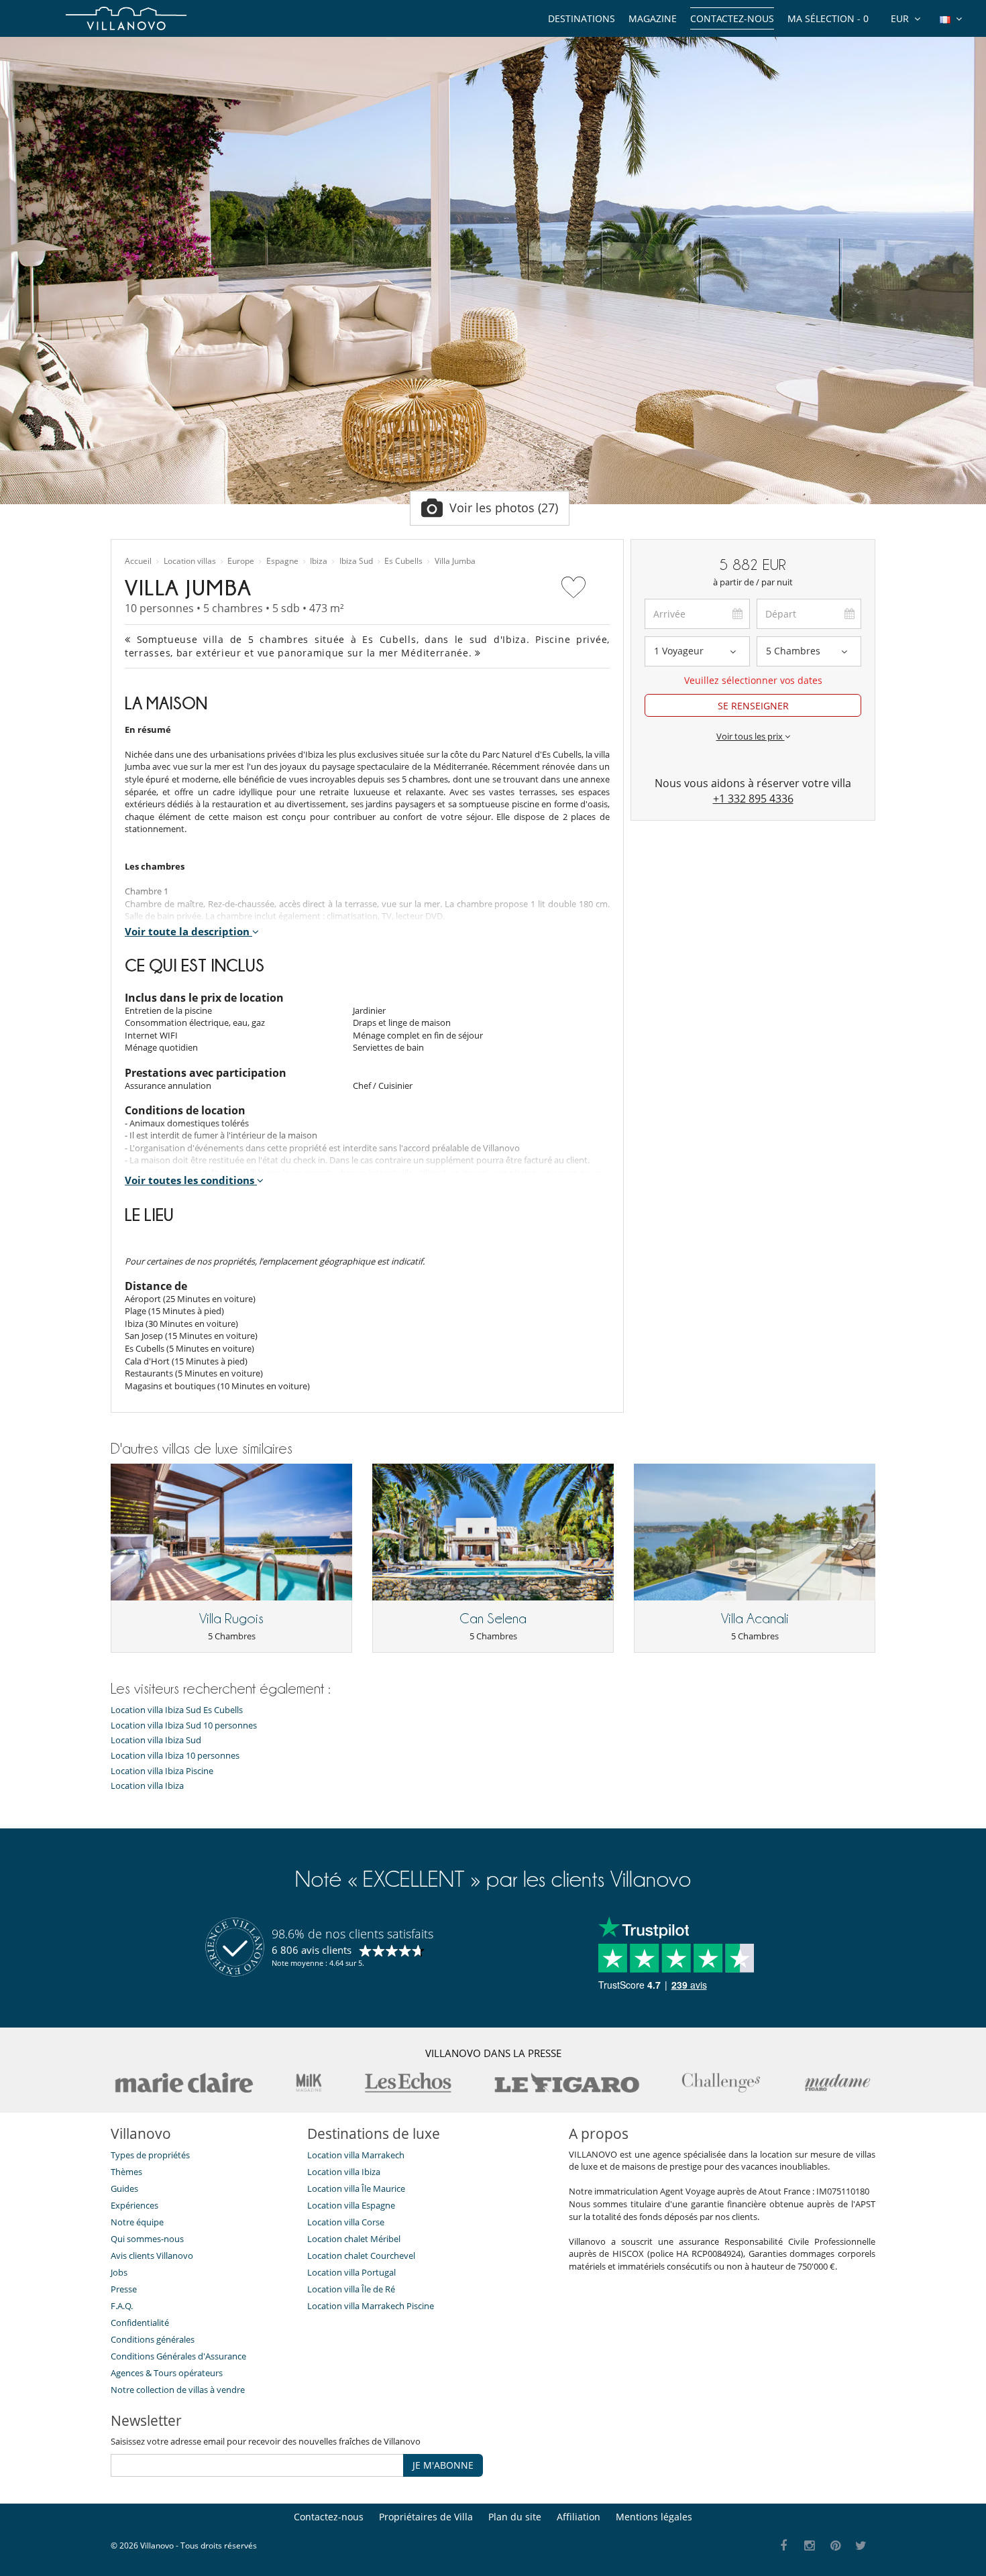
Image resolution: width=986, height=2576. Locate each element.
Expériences (134, 2205)
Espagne (282, 561)
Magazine (653, 18)
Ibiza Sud (356, 561)
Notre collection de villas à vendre (179, 2390)
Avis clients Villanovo (152, 2256)
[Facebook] (784, 2546)
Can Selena (493, 1619)
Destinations (582, 18)
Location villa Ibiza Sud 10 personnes (184, 1725)
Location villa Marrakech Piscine (371, 2306)
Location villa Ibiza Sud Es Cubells (177, 1710)
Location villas (190, 561)
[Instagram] (810, 2546)
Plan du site (515, 2517)
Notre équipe (137, 2222)
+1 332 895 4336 (753, 799)
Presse (124, 2289)
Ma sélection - (828, 18)
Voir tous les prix (751, 736)
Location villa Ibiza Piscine (162, 1771)
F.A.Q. (122, 2306)
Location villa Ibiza (147, 1786)
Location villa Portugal (351, 2272)
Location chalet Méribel (354, 2239)
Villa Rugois (231, 1619)
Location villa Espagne (351, 2205)
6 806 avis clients (312, 1950)
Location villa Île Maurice (356, 2188)
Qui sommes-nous (147, 2239)
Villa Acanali (755, 1619)
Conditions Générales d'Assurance (178, 2356)
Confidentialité (140, 2323)
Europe (241, 561)
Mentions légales (654, 2517)
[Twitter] (862, 2546)
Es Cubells (403, 561)
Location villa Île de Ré (351, 2289)
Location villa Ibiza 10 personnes (175, 1756)
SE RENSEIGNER (753, 706)
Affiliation (579, 2517)
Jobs (119, 2272)
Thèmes (126, 2172)
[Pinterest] (835, 2546)
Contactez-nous (732, 18)
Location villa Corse (346, 2222)
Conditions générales (153, 2339)
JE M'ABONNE (443, 2465)
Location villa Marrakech (356, 2155)
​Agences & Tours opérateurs (167, 2373)
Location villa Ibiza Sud (156, 1740)
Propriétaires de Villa (426, 2517)
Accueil (138, 561)
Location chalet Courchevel (361, 2256)
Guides (124, 2188)
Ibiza (319, 561)
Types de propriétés (150, 2155)
